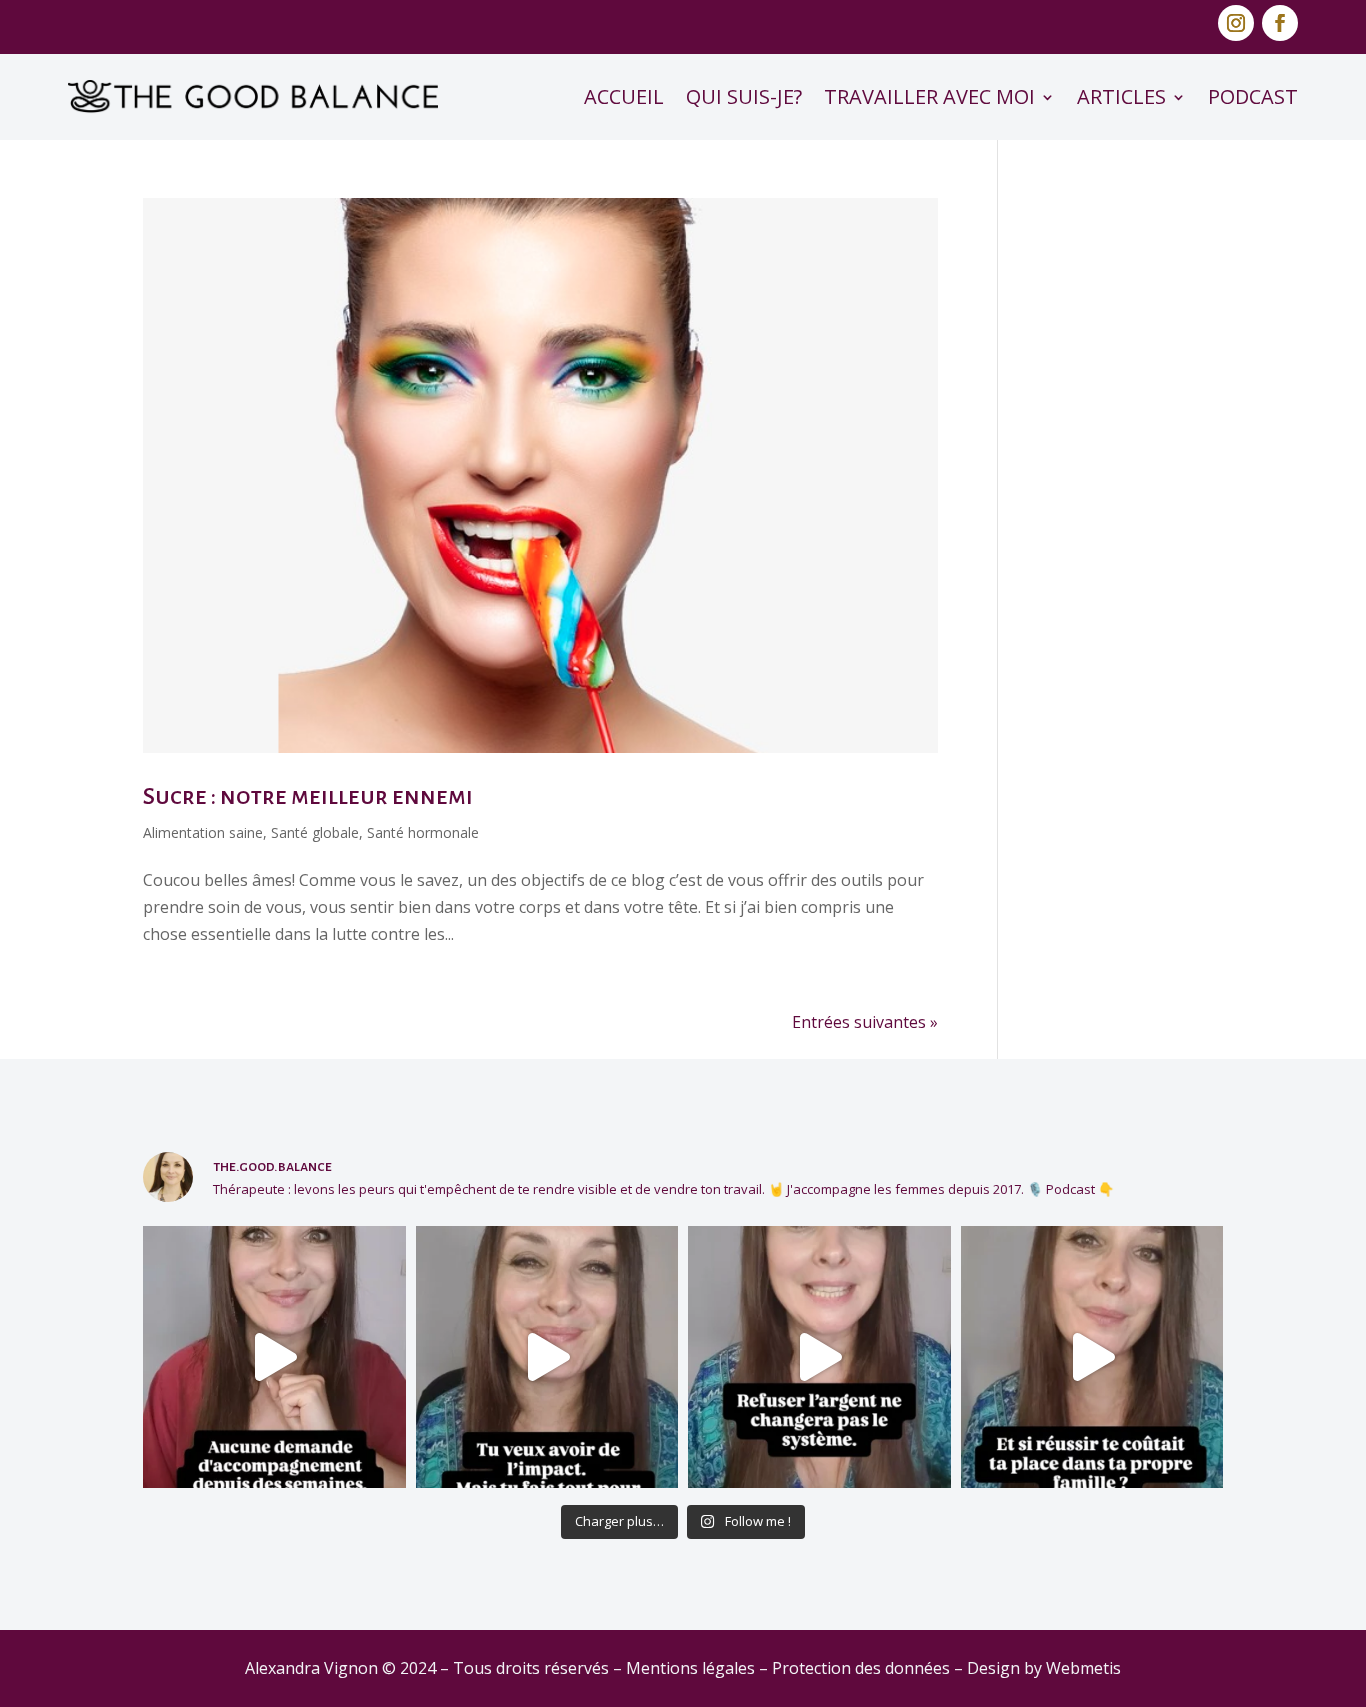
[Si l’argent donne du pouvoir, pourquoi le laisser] (819, 1357)
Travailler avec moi (929, 96)
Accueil (624, 96)
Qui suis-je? (744, 96)
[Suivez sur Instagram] (1236, 23)
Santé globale (315, 832)
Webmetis (1083, 1668)
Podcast (1253, 96)
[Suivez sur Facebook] (1280, 23)
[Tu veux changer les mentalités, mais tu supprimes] (547, 1357)
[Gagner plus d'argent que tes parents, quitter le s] (1092, 1357)
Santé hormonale (423, 832)
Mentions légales (690, 1668)
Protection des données (861, 1668)
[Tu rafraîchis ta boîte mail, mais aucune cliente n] (274, 1357)
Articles (1121, 96)
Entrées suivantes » (865, 1022)
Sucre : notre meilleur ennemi (308, 796)
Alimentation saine (203, 832)
